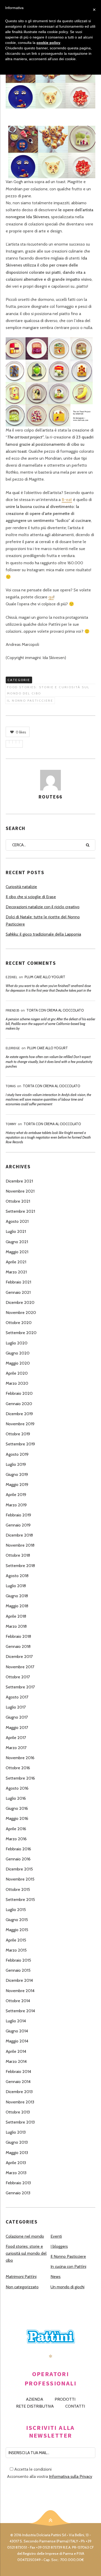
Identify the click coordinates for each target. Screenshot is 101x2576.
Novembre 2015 (20, 1879)
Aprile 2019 (16, 1495)
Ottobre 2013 (18, 2112)
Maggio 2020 (18, 1363)
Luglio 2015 (16, 1910)
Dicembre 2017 (19, 1657)
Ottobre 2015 (18, 1889)
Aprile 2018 (16, 1616)
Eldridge (13, 1048)
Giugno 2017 (17, 1717)
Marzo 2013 (16, 2173)
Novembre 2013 (20, 2102)
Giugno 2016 (17, 1808)
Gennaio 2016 (18, 1859)
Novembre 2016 (20, 1758)
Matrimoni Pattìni (21, 2277)
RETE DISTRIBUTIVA (35, 2406)
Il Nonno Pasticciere (30, 700)
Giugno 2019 (17, 1474)
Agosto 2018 (17, 1576)
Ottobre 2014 (18, 2001)
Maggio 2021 (17, 1252)
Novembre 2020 (21, 1313)
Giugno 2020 (18, 1353)
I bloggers (59, 2246)
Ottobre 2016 (18, 1768)
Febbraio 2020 (19, 1393)
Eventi (56, 2236)
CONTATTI (75, 2406)
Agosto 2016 (17, 1788)
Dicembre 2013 (19, 2092)
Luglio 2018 (16, 1586)
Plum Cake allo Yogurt (45, 977)
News (56, 2277)
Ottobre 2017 (18, 1677)
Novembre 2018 (20, 1545)
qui (51, 597)
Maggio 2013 (17, 2153)
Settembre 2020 (21, 1333)
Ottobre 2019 (18, 1434)
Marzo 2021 (16, 1272)
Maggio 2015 (17, 1930)
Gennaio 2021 (18, 1292)
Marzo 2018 (16, 1626)
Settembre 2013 (20, 2122)
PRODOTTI (65, 2399)
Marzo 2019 (16, 1505)
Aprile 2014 (16, 2051)
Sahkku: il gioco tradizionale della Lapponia (43, 934)
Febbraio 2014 (18, 2072)
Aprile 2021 (16, 1262)
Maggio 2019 (17, 1485)
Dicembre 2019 (19, 1414)
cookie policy (48, 43)
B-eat (67, 500)
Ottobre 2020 (19, 1323)
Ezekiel (12, 977)
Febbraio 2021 (18, 1282)
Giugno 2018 (17, 1596)
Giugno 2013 (17, 2142)
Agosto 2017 (17, 1697)
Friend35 (12, 1010)
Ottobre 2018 (18, 1555)
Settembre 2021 (20, 1211)
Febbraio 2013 (18, 2183)
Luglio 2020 (17, 1343)
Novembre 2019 (20, 1424)
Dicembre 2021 (19, 1181)
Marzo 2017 (16, 1748)
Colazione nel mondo (25, 2236)
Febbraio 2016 (18, 1849)
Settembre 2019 (20, 1444)
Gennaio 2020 (19, 1404)
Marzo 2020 (17, 1383)
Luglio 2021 (16, 1231)
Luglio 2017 (16, 1707)
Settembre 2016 (20, 1778)
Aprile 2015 (16, 1940)
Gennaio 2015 (18, 1970)
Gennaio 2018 (18, 1646)
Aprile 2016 (16, 1829)
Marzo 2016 (16, 1839)
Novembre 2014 (20, 1991)
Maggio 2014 (17, 2041)
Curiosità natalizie (21, 887)
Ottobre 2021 (18, 1201)
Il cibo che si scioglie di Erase (31, 897)
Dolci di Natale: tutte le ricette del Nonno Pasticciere (43, 920)
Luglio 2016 (16, 1798)
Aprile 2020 (17, 1373)
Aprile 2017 (16, 1738)
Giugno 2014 (17, 2031)
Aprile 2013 (16, 2163)
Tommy (11, 1124)
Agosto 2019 (17, 1454)
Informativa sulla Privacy (71, 2476)
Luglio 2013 (16, 2132)
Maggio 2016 (17, 1818)
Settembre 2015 (20, 1900)
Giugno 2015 (17, 1920)
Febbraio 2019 (18, 1515)
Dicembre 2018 (19, 1535)
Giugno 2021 (17, 1242)
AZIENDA (35, 2399)
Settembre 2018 (20, 1566)
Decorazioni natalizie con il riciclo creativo (43, 907)
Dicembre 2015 (19, 1869)
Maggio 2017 (17, 1728)
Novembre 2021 (20, 1191)
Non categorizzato (22, 2287)
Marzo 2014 (16, 2061)
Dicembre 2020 (20, 1302)
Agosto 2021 (17, 1221)
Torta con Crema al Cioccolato (55, 1010)
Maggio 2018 (17, 1606)
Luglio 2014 (16, 2021)
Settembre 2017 (20, 1687)
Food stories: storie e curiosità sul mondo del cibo (48, 690)
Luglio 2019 (16, 1464)
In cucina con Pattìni (68, 2266)
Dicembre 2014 (19, 1980)
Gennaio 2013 (18, 2193)
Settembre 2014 (20, 2011)
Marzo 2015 (16, 1950)
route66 (50, 797)
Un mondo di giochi (67, 2287)
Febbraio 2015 (18, 1960)
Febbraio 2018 (18, 1636)
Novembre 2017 (20, 1667)
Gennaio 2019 (18, 1525)
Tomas (11, 1086)
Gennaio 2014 (18, 2082)
